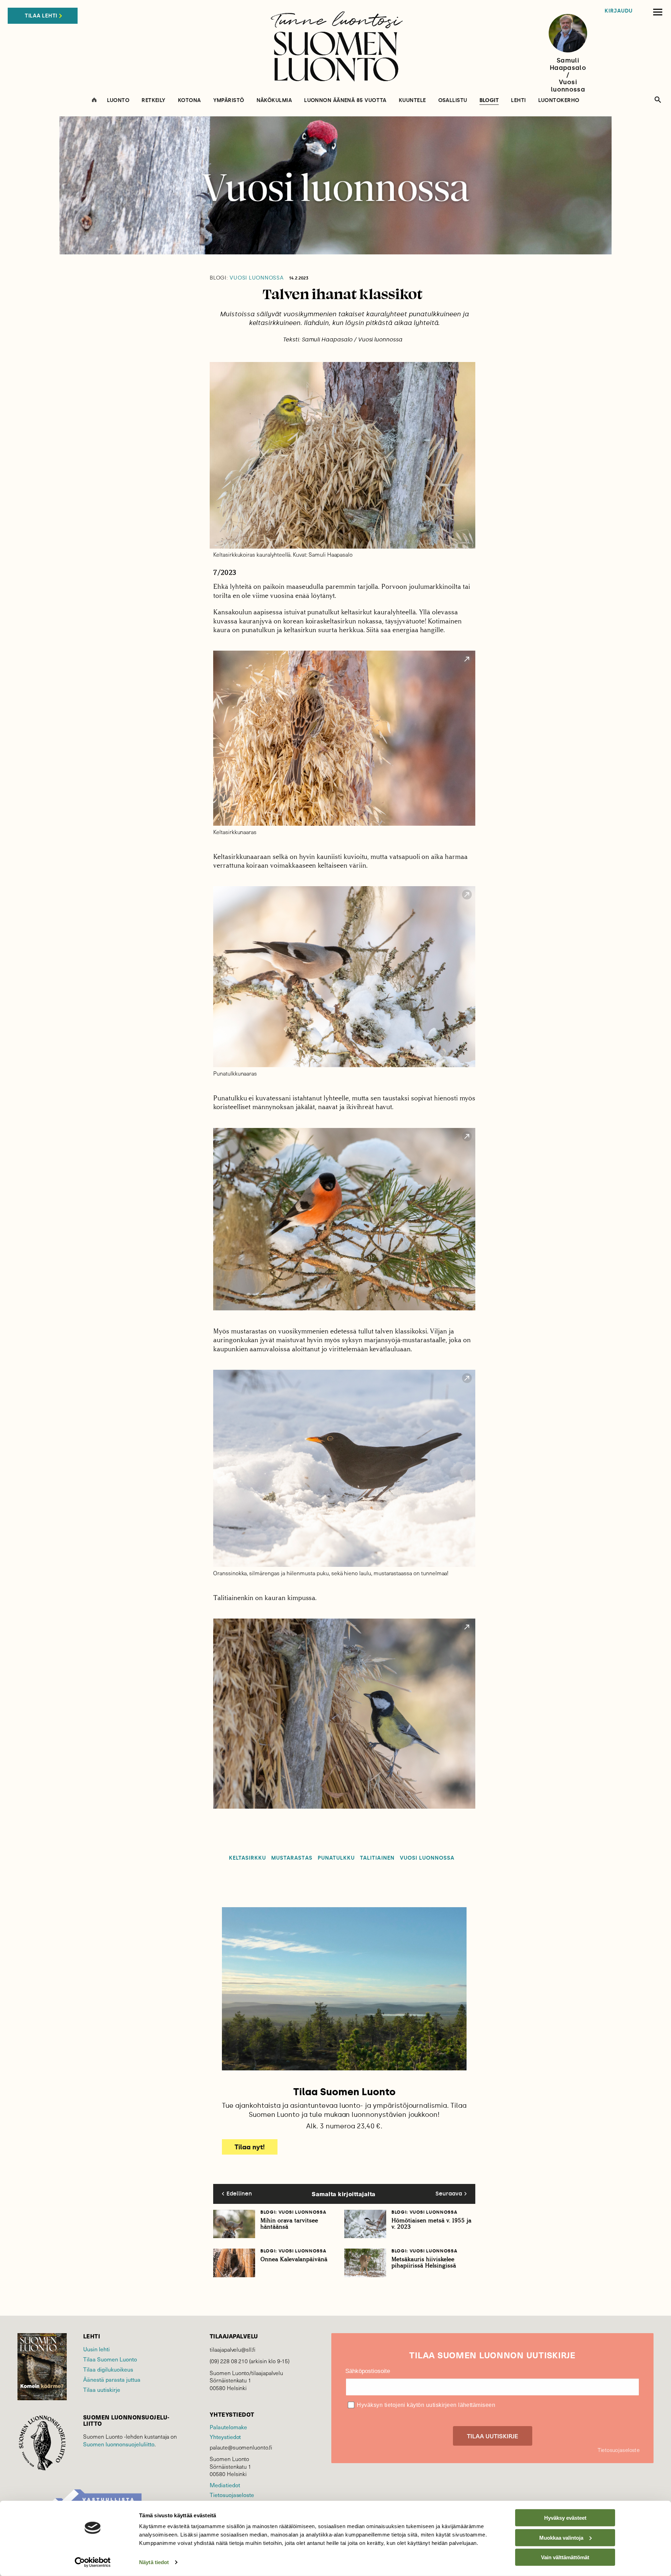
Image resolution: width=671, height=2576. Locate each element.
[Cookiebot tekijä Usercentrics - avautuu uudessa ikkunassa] (93, 2562)
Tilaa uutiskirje (102, 2389)
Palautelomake (228, 2427)
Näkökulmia (274, 100)
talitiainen (377, 1858)
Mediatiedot (225, 2485)
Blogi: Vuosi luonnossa (293, 2212)
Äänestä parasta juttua (112, 2379)
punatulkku (336, 1858)
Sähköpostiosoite (368, 2371)
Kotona (189, 100)
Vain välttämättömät (565, 2557)
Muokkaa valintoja (561, 2537)
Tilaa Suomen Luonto (110, 2359)
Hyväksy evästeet (565, 2518)
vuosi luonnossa (427, 1858)
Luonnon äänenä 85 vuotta (345, 100)
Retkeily (154, 100)
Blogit (489, 101)
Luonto (118, 100)
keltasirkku (248, 1858)
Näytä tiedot (154, 2562)
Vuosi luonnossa (247, 278)
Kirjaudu (619, 11)
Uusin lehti (96, 2349)
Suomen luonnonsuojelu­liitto (119, 2444)
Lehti (518, 100)
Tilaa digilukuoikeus (108, 2369)
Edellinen (239, 2194)
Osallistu (453, 100)
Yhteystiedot (225, 2437)
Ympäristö (229, 100)
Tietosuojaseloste (232, 2495)
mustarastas (292, 1858)
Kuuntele (412, 100)
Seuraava (449, 2194)
